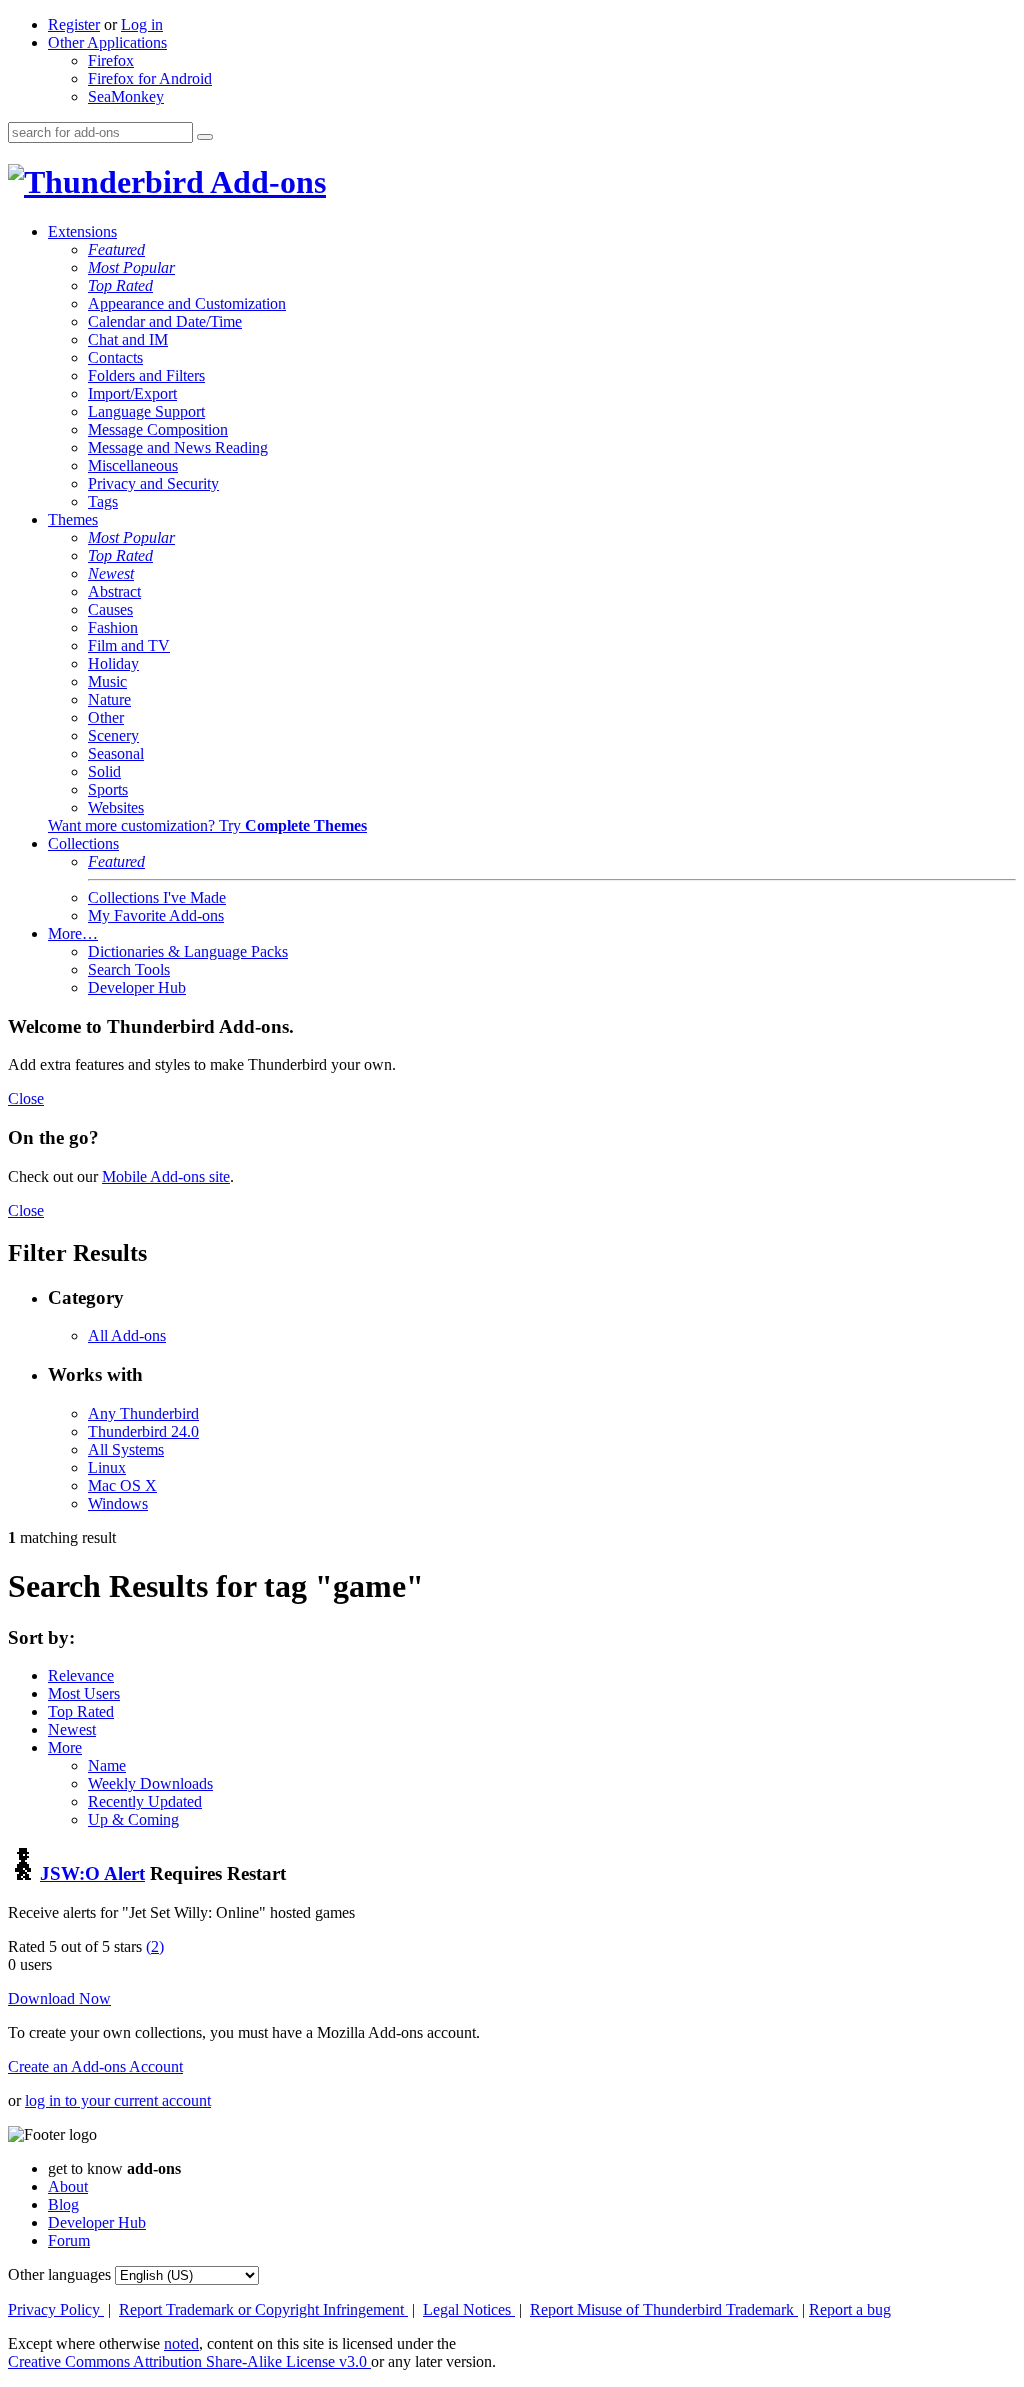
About (68, 2186)
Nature (109, 699)
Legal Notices (469, 2309)
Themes (73, 519)
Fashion (113, 627)
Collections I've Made (157, 897)
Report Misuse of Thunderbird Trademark (664, 2309)
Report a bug (850, 2309)
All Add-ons (127, 1335)
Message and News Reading (178, 447)
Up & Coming (133, 1819)
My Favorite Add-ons (156, 915)
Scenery (113, 735)
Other (106, 717)
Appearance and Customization (187, 303)
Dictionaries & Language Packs (188, 951)
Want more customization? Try (207, 825)
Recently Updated (145, 1801)
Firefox (111, 60)
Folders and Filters (146, 375)
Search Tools (129, 969)
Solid (104, 771)
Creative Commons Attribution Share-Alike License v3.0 (189, 2361)
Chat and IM (128, 339)
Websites (116, 807)
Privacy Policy (56, 2309)
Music (107, 681)
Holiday (113, 663)
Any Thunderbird (143, 1413)
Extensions (82, 231)
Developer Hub (137, 987)
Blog (63, 2204)
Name (107, 1765)
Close (26, 1098)
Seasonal (116, 753)
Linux (107, 1467)
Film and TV (129, 645)
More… (73, 933)
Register (74, 24)
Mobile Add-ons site (166, 1176)
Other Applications (107, 42)
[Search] (205, 137)
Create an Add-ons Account (95, 2066)
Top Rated (120, 285)
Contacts (115, 357)
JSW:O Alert (92, 1873)
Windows (118, 1503)
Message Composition (158, 429)
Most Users (84, 1693)
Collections (83, 843)
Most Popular (131, 267)
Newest (111, 573)
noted (181, 2343)
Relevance (81, 1675)
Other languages (59, 2274)
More (65, 1747)
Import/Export (132, 393)
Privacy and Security (153, 483)
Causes (110, 609)
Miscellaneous (133, 465)
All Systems (126, 1449)
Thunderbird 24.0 (143, 1431)
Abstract (114, 591)
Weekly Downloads (150, 1783)
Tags (103, 501)
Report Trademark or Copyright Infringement (263, 2309)
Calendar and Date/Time (165, 321)
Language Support (146, 411)
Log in (142, 24)
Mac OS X (122, 1485)
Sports (108, 789)
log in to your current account (118, 2100)
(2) (155, 1946)
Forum (69, 2240)
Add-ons (265, 182)
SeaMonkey (126, 96)
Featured (116, 249)
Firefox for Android (150, 78)
